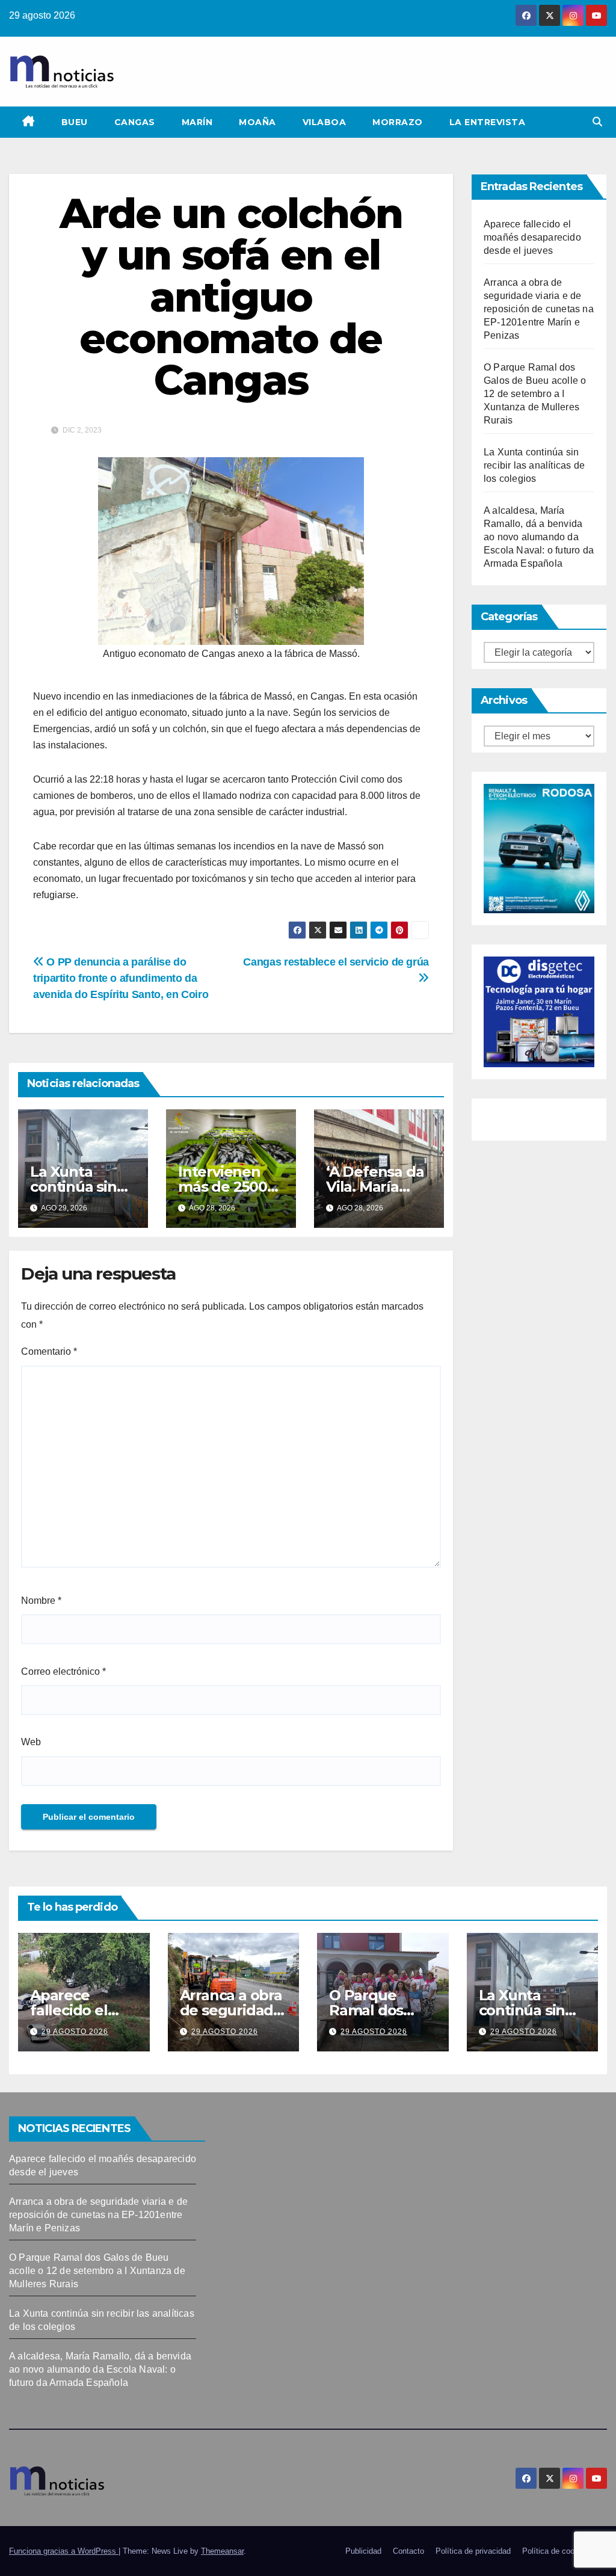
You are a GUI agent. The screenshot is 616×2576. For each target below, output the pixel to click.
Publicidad (363, 2551)
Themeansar (222, 2551)
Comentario (49, 1351)
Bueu (75, 122)
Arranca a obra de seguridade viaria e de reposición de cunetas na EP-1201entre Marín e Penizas (539, 309)
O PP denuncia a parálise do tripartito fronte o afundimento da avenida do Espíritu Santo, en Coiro (121, 978)
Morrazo (398, 122)
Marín (197, 122)
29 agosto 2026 (75, 2032)
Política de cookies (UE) (565, 2551)
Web (31, 1742)
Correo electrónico (63, 1672)
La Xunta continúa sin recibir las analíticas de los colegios (534, 465)
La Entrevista (488, 122)
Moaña (257, 122)
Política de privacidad (473, 2551)
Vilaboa (325, 122)
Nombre (41, 1601)
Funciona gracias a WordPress (64, 2551)
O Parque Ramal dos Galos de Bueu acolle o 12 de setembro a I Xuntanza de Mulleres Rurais (535, 394)
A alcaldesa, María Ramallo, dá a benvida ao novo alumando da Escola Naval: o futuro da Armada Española (539, 537)
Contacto (408, 2551)
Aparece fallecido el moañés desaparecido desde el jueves (532, 237)
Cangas (135, 122)
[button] (597, 122)
